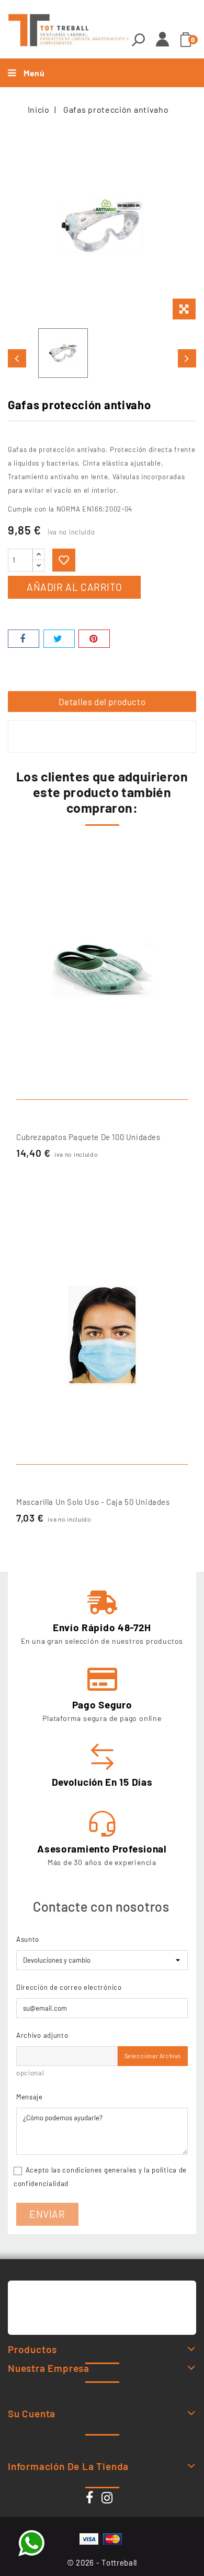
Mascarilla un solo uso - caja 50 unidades (93, 1502)
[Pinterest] (94, 639)
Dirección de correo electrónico (69, 1987)
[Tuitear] (59, 639)
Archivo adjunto (42, 2035)
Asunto (28, 1939)
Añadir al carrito (74, 587)
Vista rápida (177, 877)
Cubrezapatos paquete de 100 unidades (88, 1137)
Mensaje (30, 2097)
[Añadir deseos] (64, 560)
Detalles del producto (102, 702)
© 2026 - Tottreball (102, 2562)
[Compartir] (24, 639)
